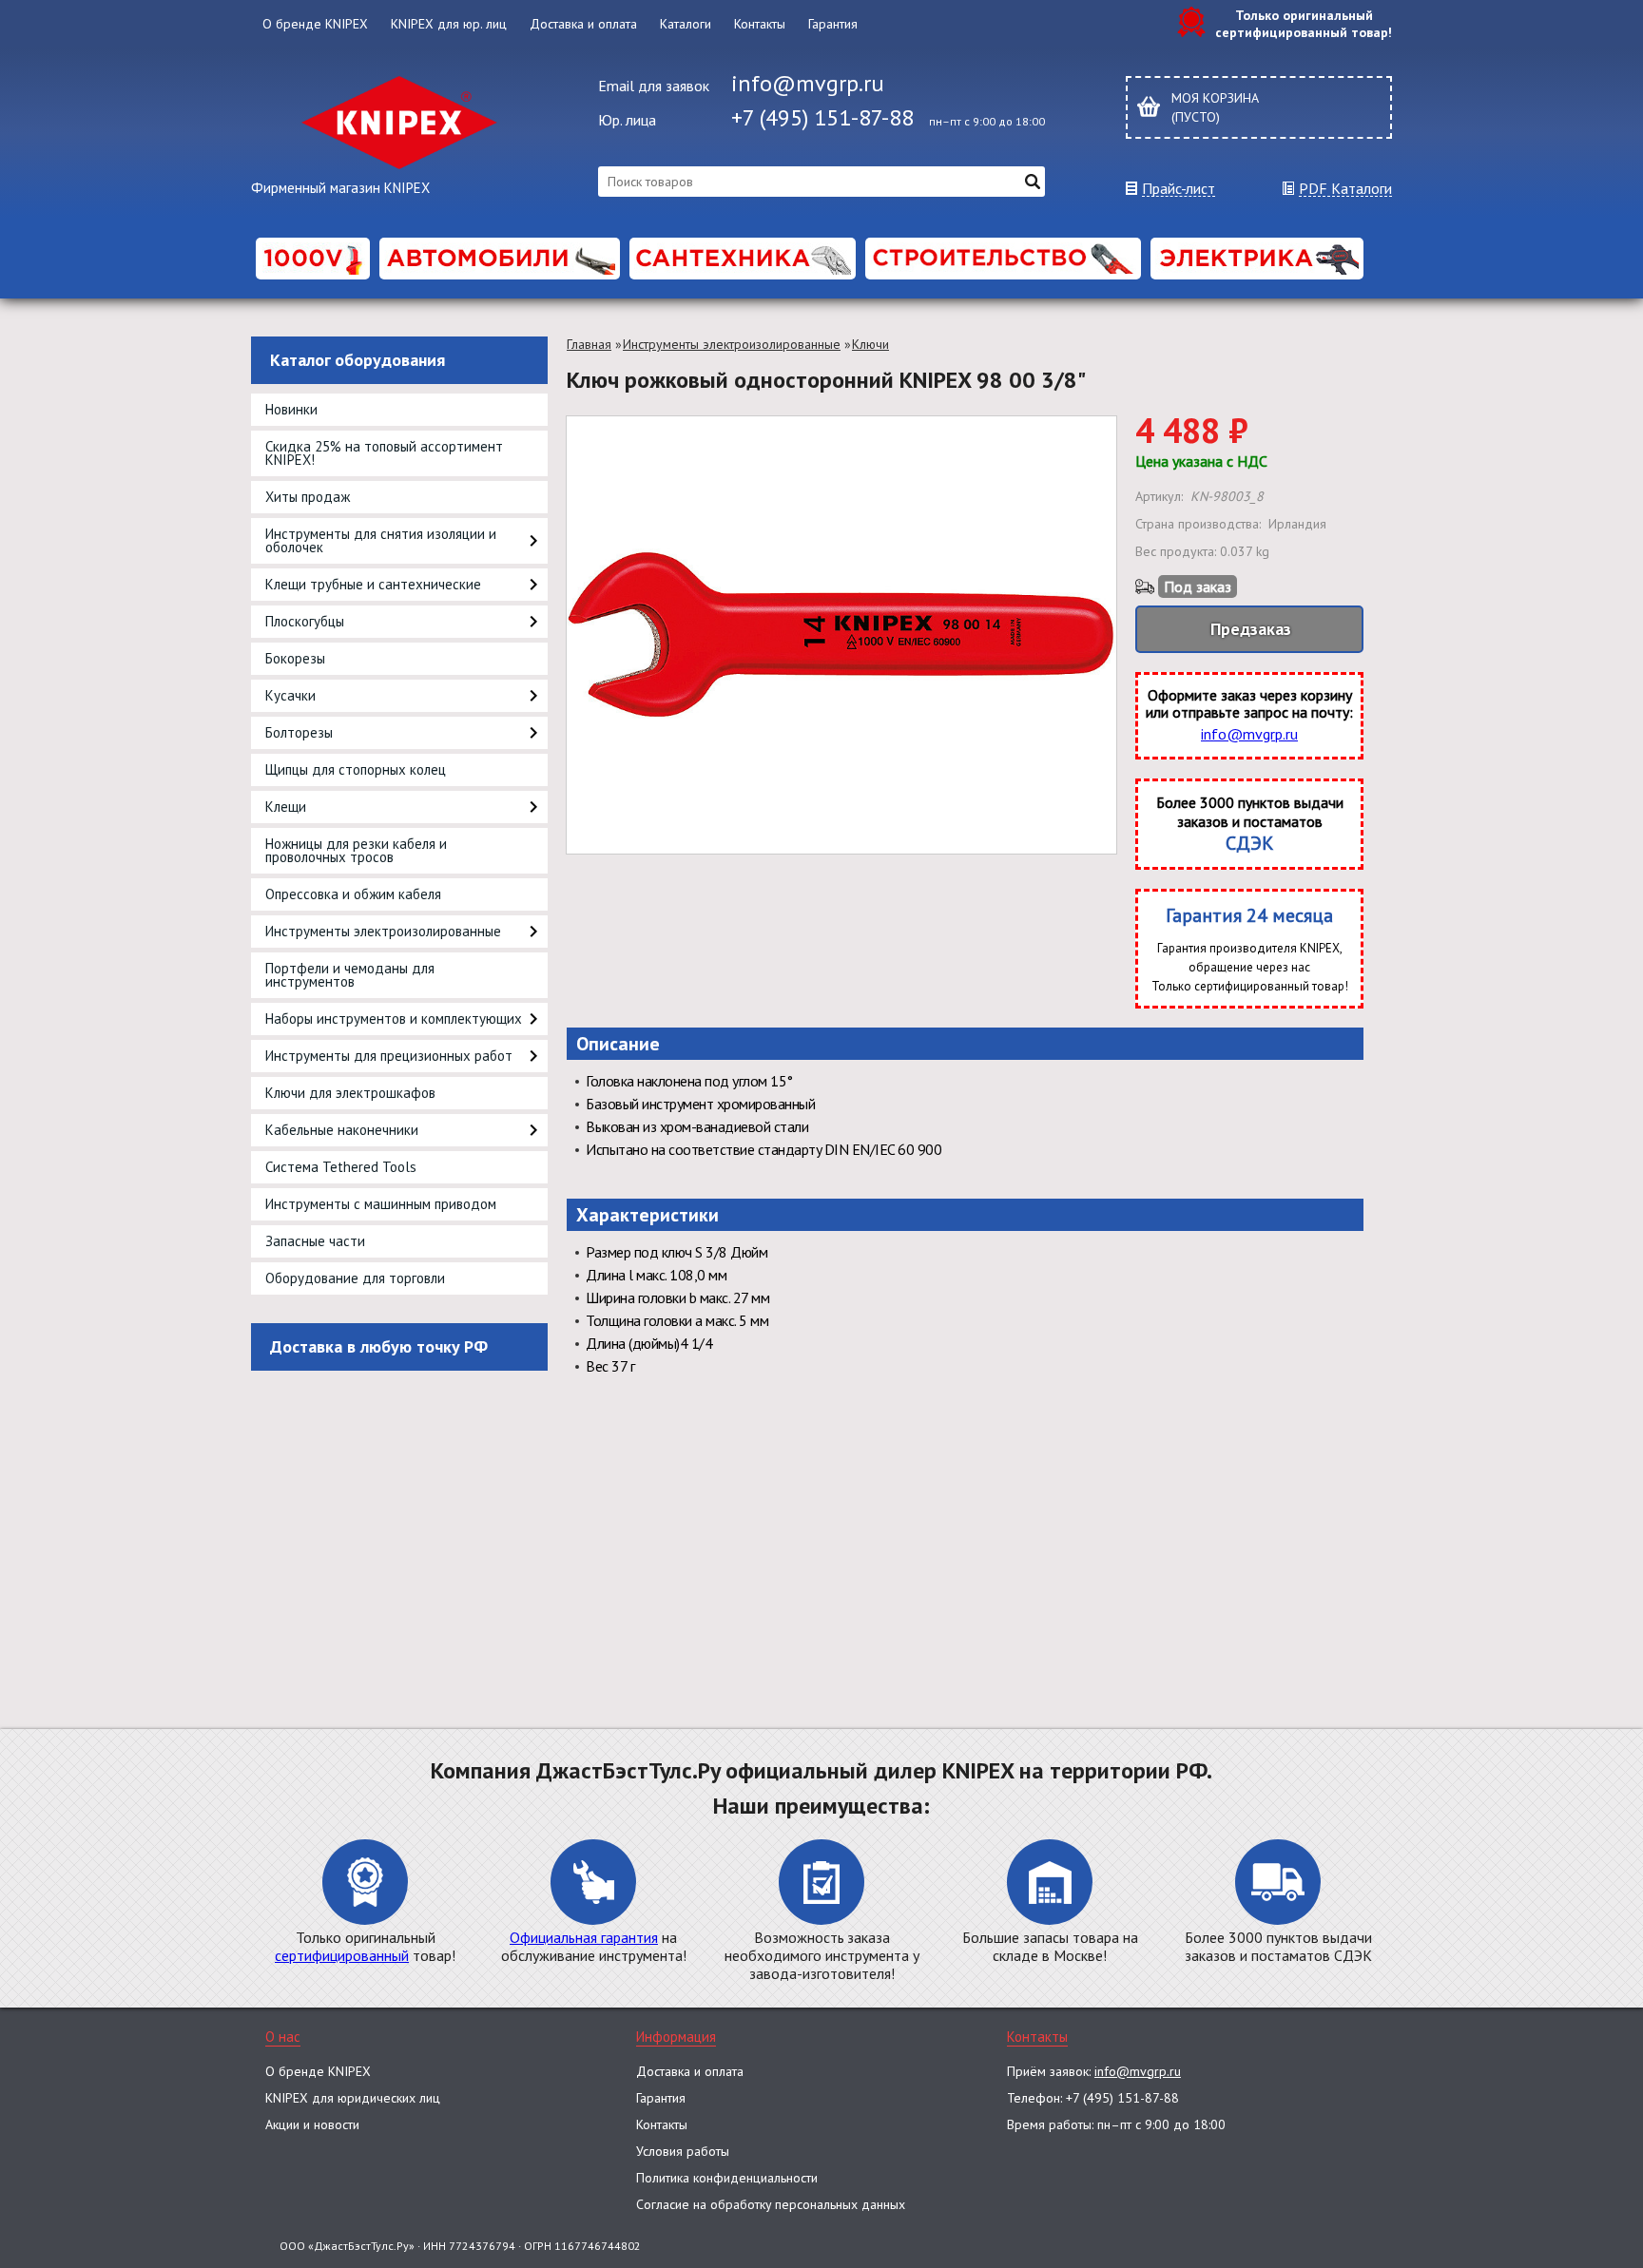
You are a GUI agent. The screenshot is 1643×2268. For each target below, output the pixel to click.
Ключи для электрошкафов (350, 1093)
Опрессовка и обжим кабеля (353, 894)
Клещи (286, 807)
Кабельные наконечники (342, 1130)
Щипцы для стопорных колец (356, 769)
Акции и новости (312, 2124)
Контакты (760, 24)
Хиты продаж (308, 497)
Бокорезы (295, 658)
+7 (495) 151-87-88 (822, 117)
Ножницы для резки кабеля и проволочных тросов (356, 850)
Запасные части (315, 1241)
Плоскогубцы (305, 621)
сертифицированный (342, 1955)
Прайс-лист (1179, 189)
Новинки (291, 409)
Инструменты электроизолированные (383, 931)
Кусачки (290, 695)
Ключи (870, 344)
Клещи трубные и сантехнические (373, 584)
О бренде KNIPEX (315, 24)
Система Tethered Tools (341, 1167)
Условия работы (683, 2151)
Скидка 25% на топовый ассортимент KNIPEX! (384, 453)
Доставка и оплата (583, 24)
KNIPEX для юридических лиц (353, 2098)
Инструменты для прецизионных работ (389, 1056)
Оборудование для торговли (355, 1278)
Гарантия (833, 24)
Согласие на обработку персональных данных (771, 2204)
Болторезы (299, 732)
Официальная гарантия (584, 1937)
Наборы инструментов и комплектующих (394, 1019)
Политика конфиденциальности (727, 2178)
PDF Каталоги (1345, 189)
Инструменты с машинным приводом (381, 1204)
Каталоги (686, 24)
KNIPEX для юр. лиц (449, 24)
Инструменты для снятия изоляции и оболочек (381, 540)
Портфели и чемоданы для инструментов (350, 975)
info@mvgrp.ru (808, 83)
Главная (589, 344)
